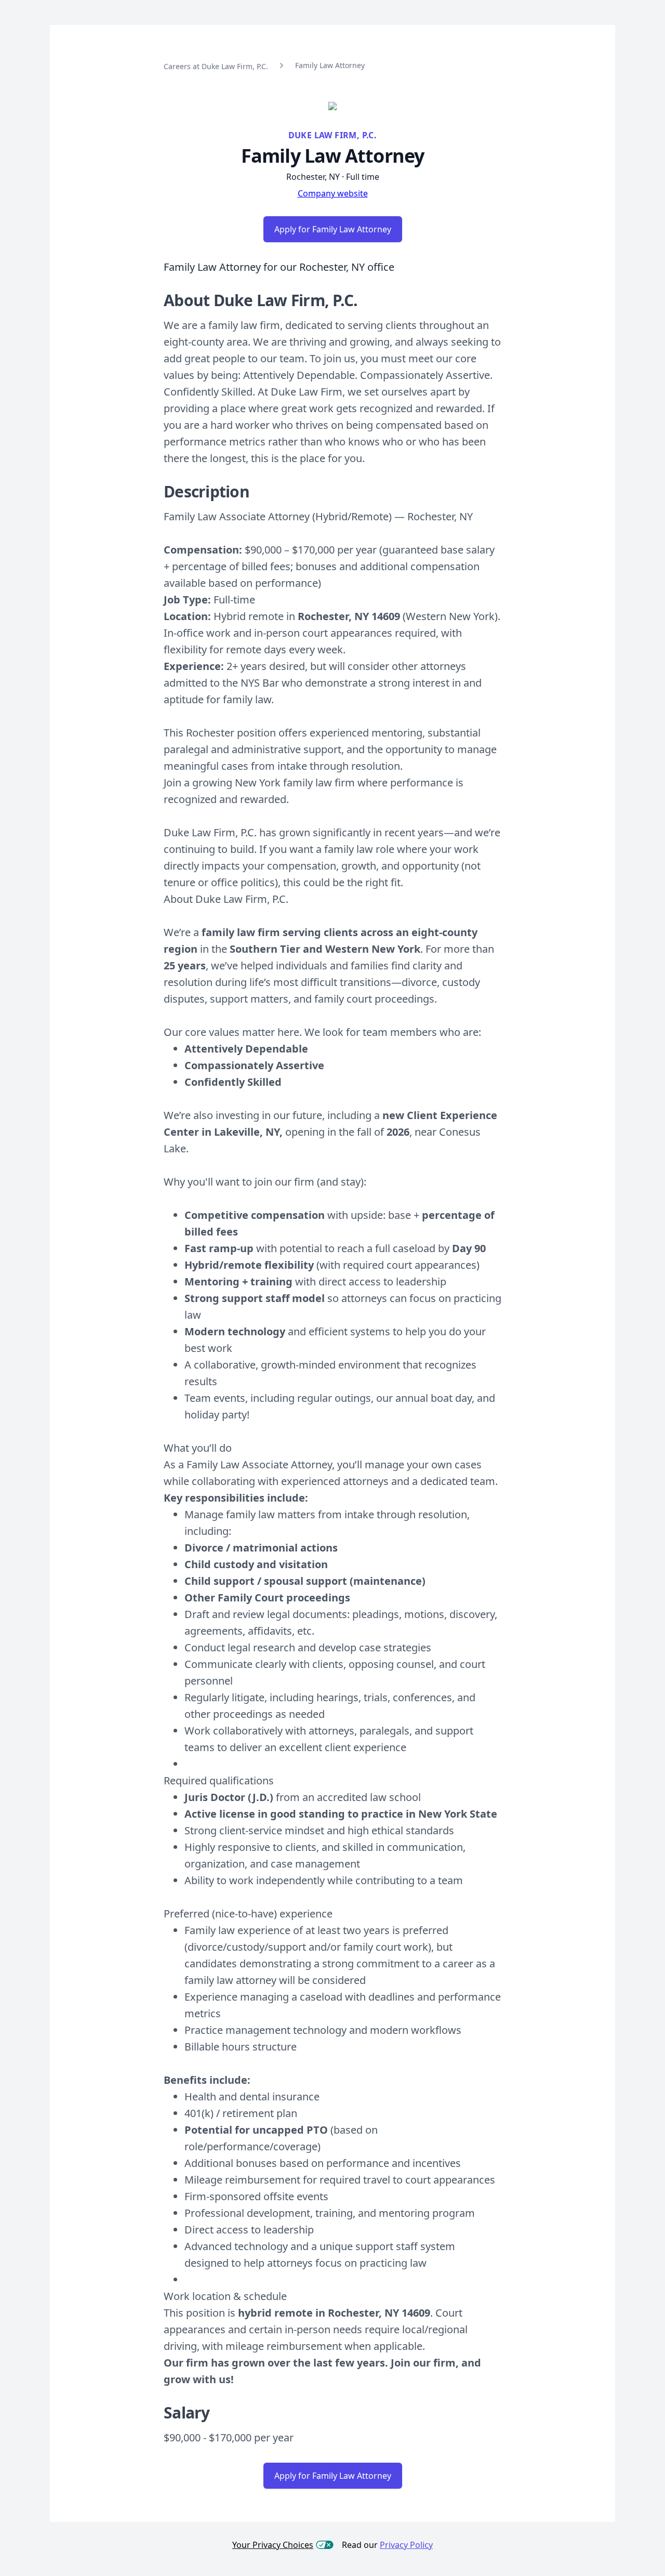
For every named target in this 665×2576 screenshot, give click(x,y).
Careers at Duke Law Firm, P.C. (216, 66)
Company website (333, 193)
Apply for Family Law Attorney (333, 229)
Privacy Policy (406, 2545)
